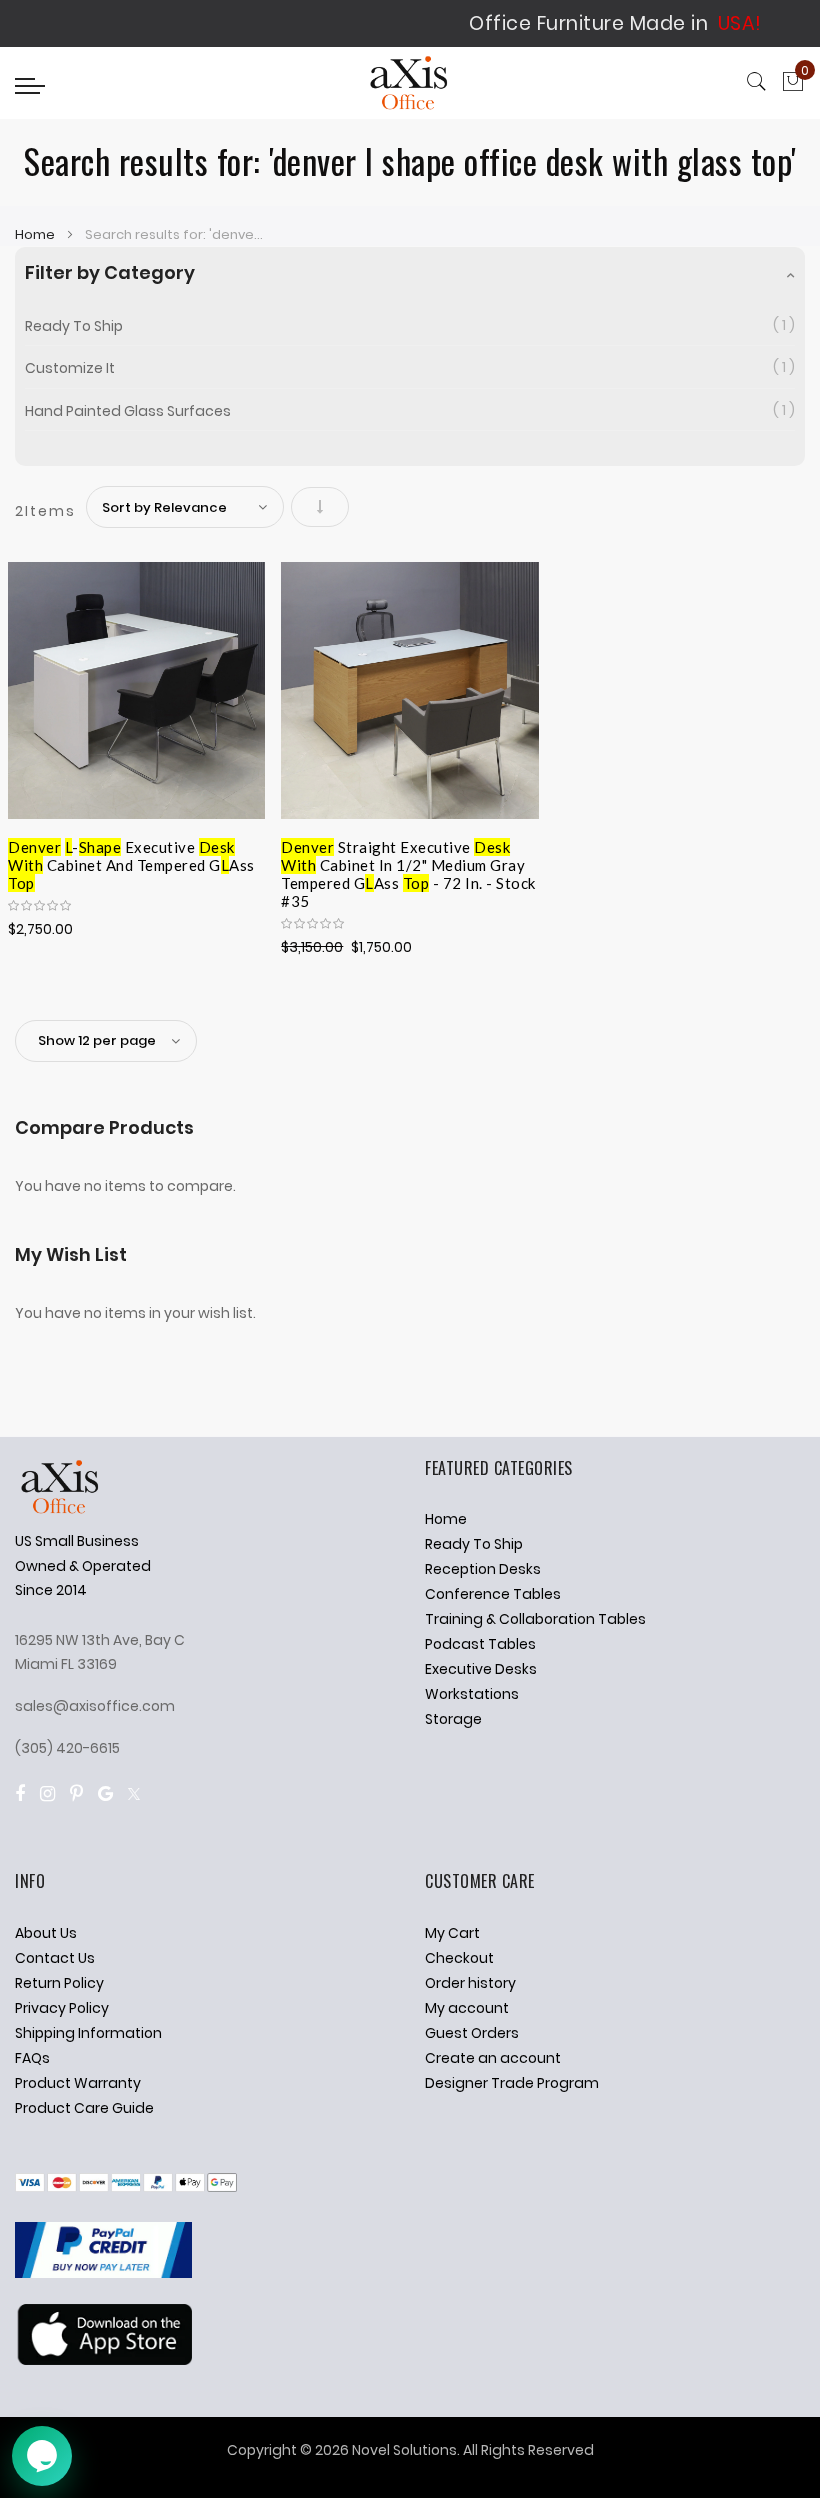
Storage (453, 1719)
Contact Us (55, 1958)
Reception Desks (483, 1569)
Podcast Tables (480, 1644)
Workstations (472, 1694)
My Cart (452, 1933)
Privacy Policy (62, 2008)
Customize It (70, 368)
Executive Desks (481, 1669)
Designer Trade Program (512, 2083)
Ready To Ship (74, 326)
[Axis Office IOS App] (103, 2360)
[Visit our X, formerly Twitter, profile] (134, 1793)
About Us (46, 1933)
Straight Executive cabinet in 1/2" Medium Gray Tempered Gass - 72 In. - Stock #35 (408, 862)
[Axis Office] (410, 85)
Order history (470, 1983)
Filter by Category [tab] (110, 272)
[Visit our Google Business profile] (105, 1793)
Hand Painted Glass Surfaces (128, 411)
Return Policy (59, 1983)
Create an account (493, 2058)
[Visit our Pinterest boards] (76, 1793)
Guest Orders (472, 2033)
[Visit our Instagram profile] (47, 1793)
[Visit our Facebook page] (20, 1793)
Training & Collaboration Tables (535, 1619)
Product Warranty (78, 2083)
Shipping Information (88, 2033)
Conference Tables (493, 1594)
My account (467, 2008)
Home (36, 234)
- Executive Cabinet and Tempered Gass (131, 862)
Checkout (459, 1958)
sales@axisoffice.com (95, 1706)
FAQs (32, 2058)
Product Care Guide (84, 2108)
